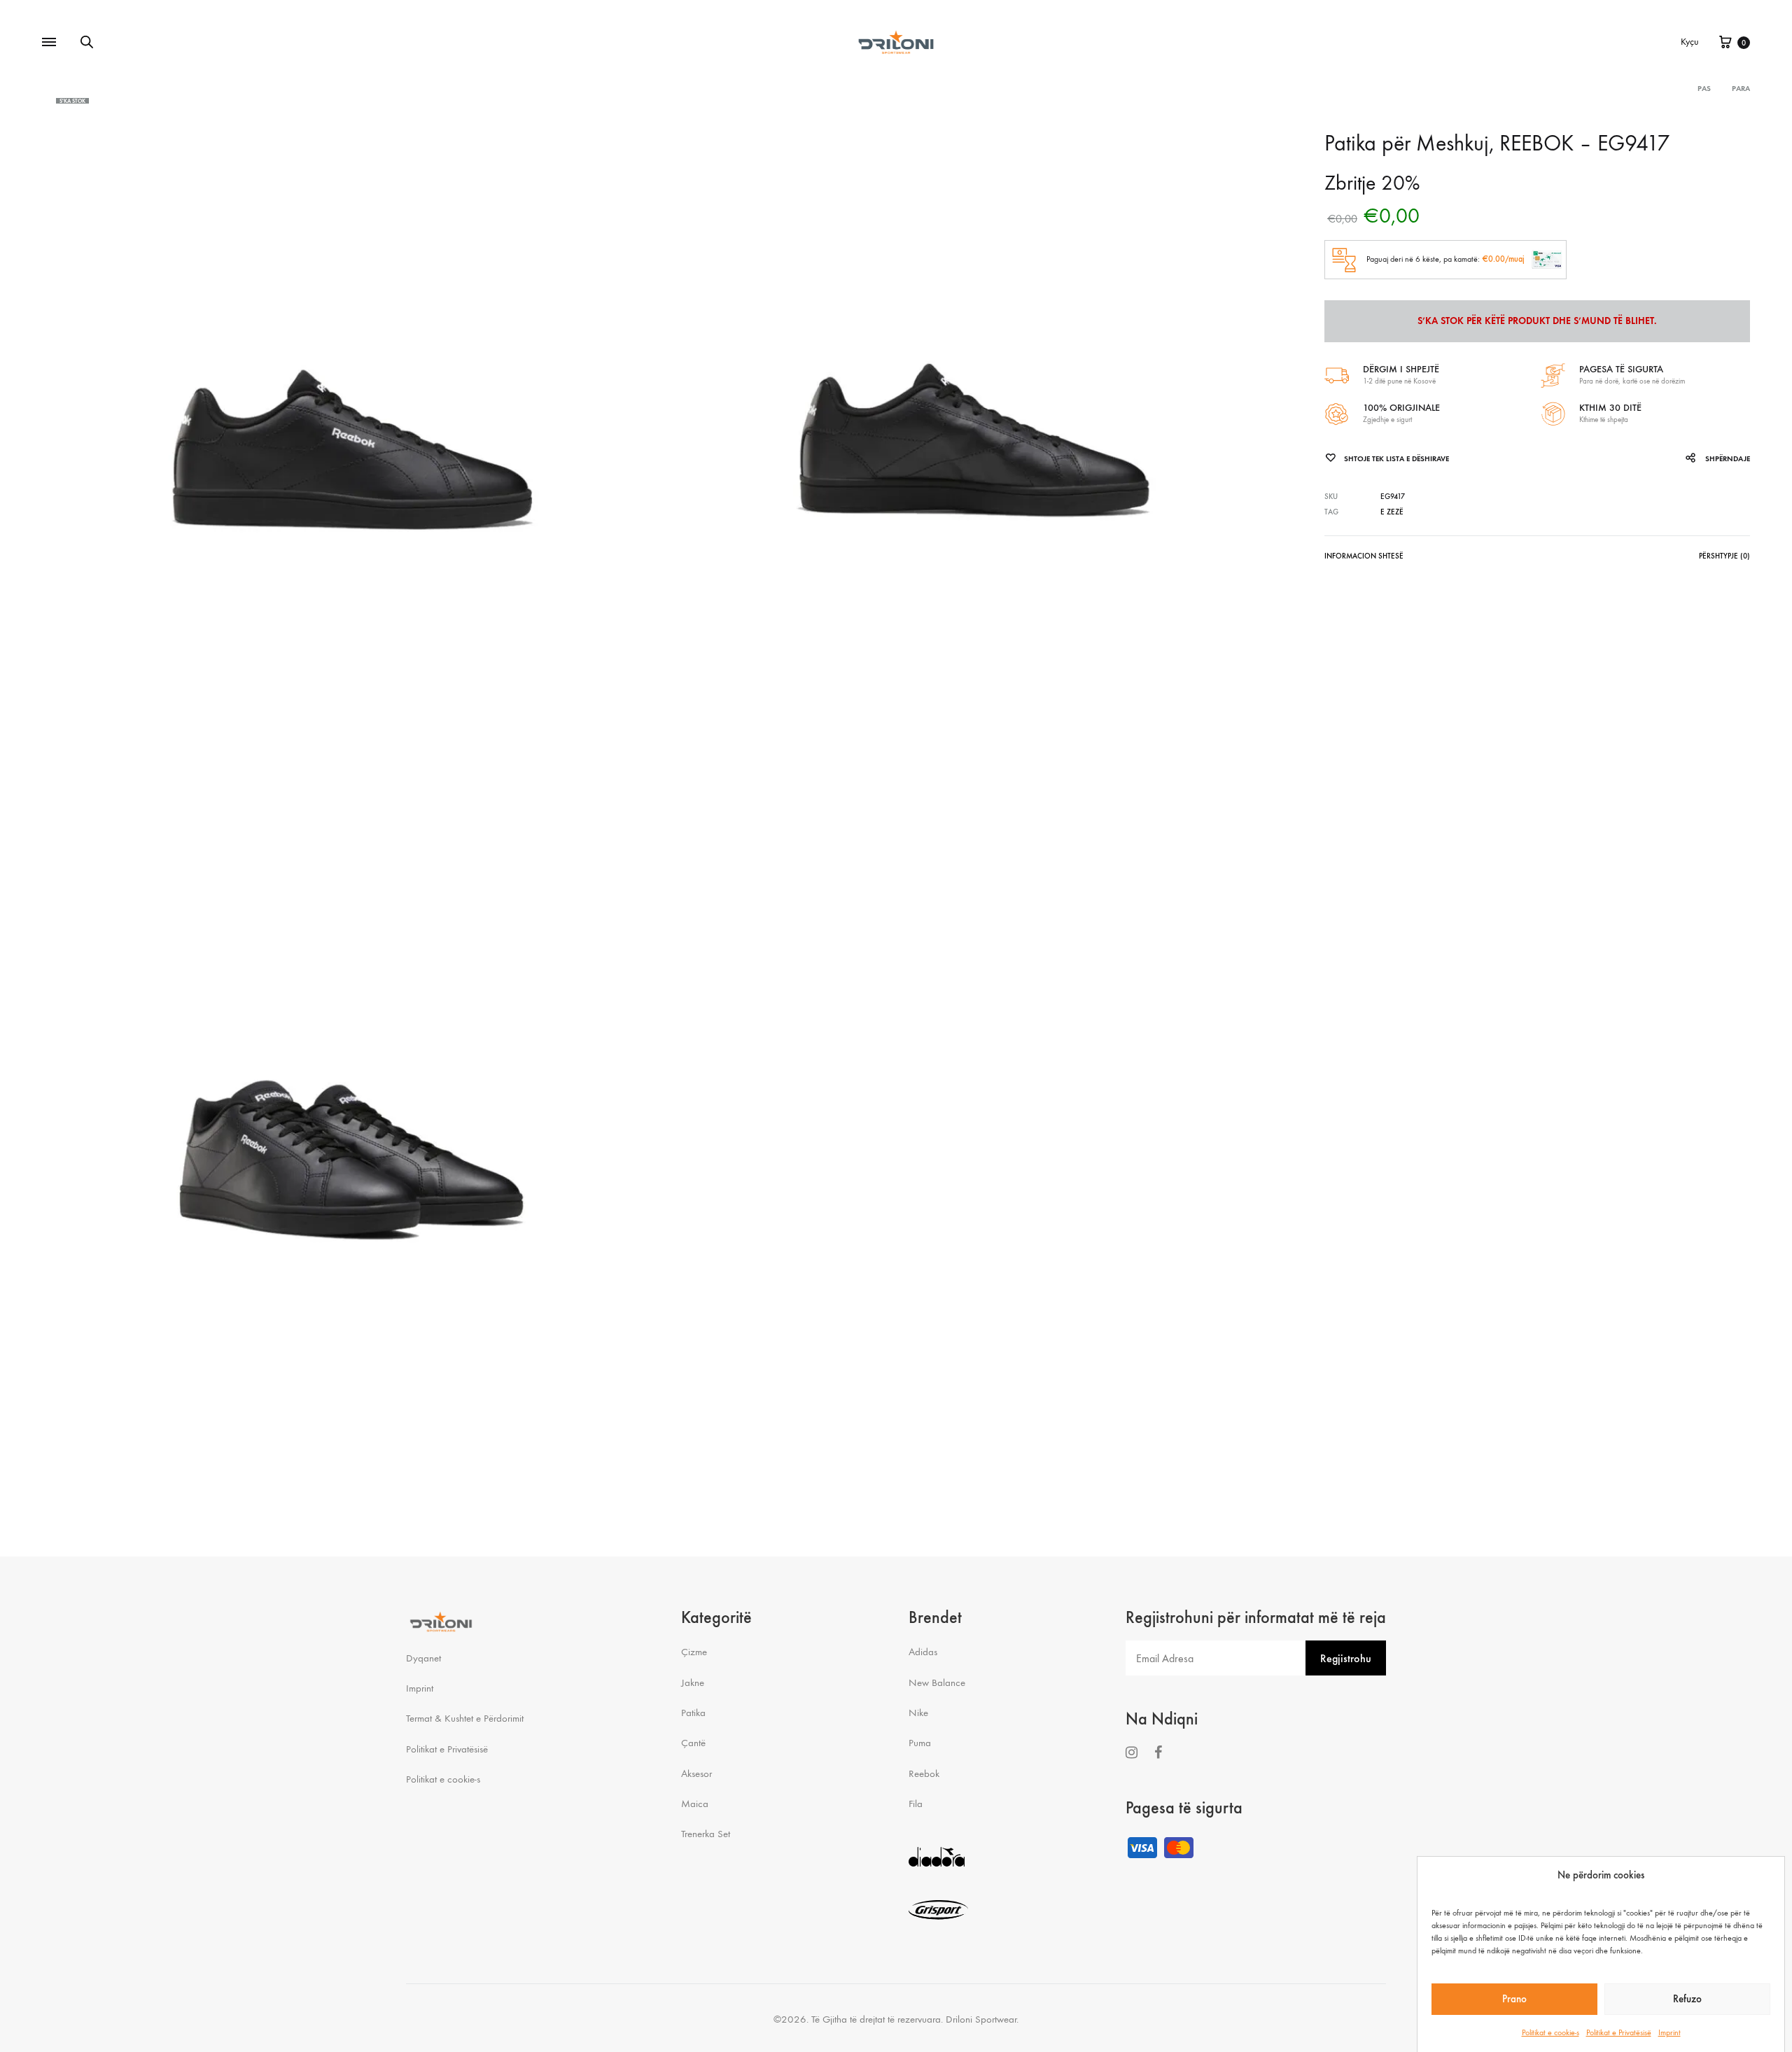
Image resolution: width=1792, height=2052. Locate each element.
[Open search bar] (87, 42)
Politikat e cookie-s (1550, 2032)
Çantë (693, 1743)
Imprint (1669, 2032)
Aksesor (696, 1773)
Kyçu (1690, 42)
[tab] (1364, 559)
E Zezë (1392, 512)
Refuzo (1687, 1999)
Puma (920, 1743)
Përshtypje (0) (1724, 556)
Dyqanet (423, 1658)
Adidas (923, 1652)
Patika (693, 1713)
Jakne (693, 1682)
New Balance (937, 1682)
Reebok (924, 1773)
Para (1741, 89)
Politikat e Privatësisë (1619, 2032)
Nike (918, 1713)
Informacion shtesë (1364, 556)
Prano (1514, 1999)
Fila (916, 1804)
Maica (695, 1804)
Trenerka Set (706, 1834)
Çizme (694, 1652)
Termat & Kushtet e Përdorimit (465, 1718)
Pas (1704, 89)
